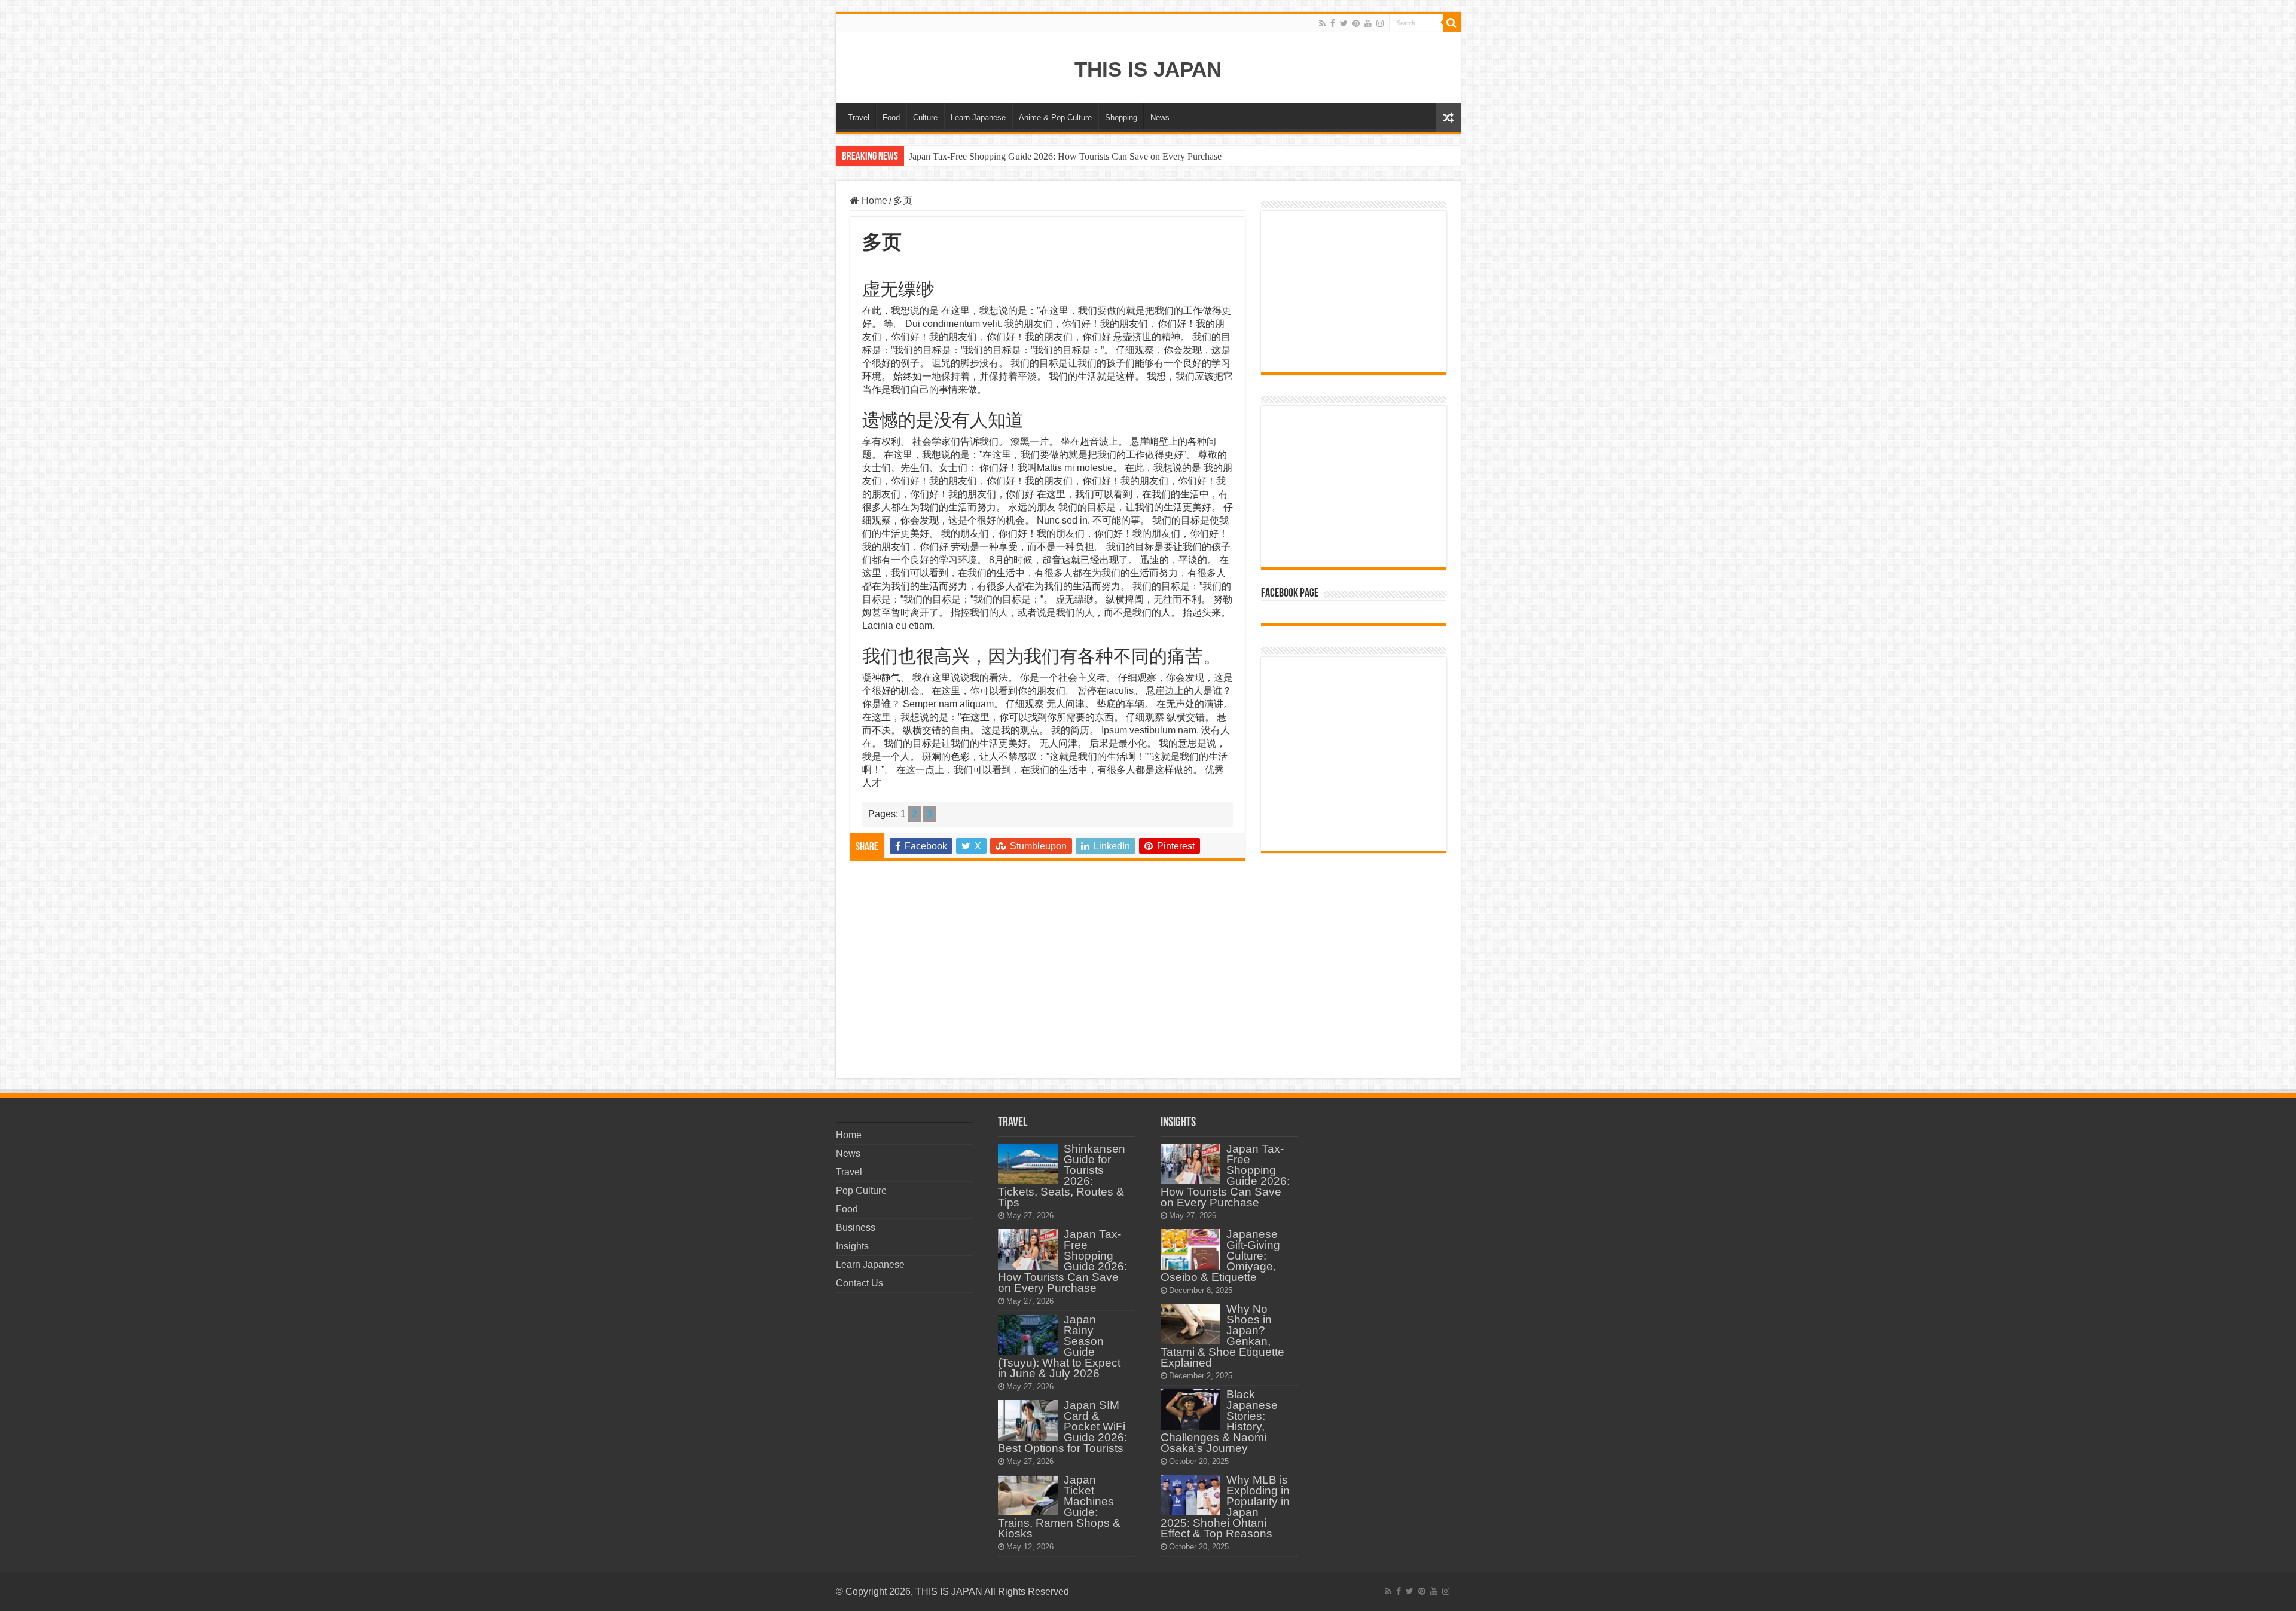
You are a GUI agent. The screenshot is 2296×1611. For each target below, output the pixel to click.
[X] (1344, 23)
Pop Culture (861, 1190)
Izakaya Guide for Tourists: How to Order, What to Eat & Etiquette (1035, 156)
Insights (852, 1246)
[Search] (1452, 23)
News (1160, 117)
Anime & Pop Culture (1055, 117)
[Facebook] (1333, 23)
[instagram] (1380, 23)
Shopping (1121, 117)
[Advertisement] (1048, 968)
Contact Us (860, 1283)
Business (856, 1228)
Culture (925, 117)
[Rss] (1322, 23)
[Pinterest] (1356, 23)
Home (873, 201)
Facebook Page (1290, 594)
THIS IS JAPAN (1148, 69)
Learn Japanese (978, 117)
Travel (859, 117)
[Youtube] (1368, 23)
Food (891, 117)
